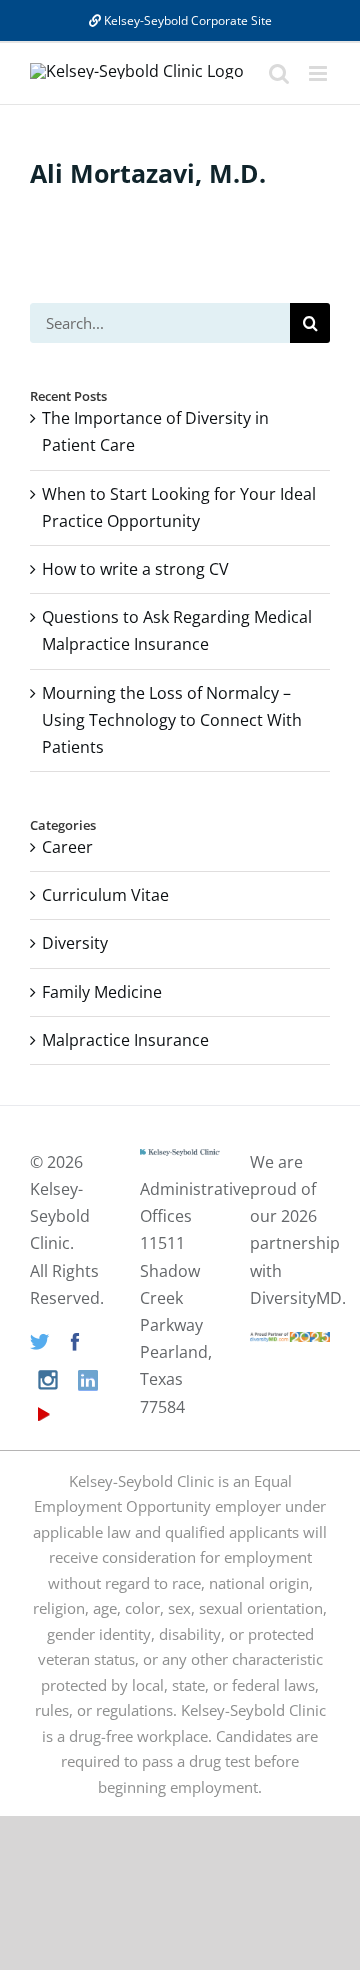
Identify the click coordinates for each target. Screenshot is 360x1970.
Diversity (75, 943)
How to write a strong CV (135, 569)
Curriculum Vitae (105, 895)
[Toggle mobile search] (279, 73)
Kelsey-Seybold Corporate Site (186, 20)
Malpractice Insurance (125, 1040)
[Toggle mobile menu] (319, 73)
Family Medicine (102, 992)
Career (67, 847)
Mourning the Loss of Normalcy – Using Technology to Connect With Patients (172, 720)
